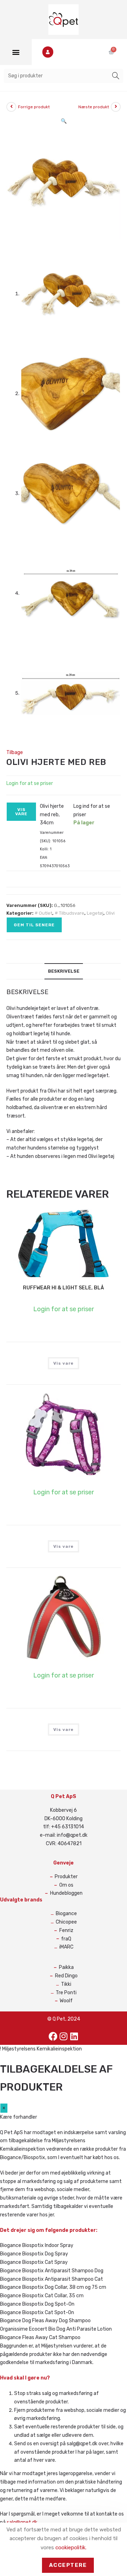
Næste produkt (94, 107)
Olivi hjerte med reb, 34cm (52, 815)
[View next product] (116, 107)
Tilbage (15, 752)
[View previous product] (11, 107)
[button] (16, 52)
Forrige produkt (34, 107)
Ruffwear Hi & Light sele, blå (64, 1288)
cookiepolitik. (71, 2548)
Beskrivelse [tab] (64, 971)
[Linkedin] (74, 2036)
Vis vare (22, 812)
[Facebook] (53, 2036)
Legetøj (95, 913)
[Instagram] (64, 2036)
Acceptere (68, 2565)
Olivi (110, 913)
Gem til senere (34, 925)
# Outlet (43, 913)
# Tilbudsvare (69, 913)
